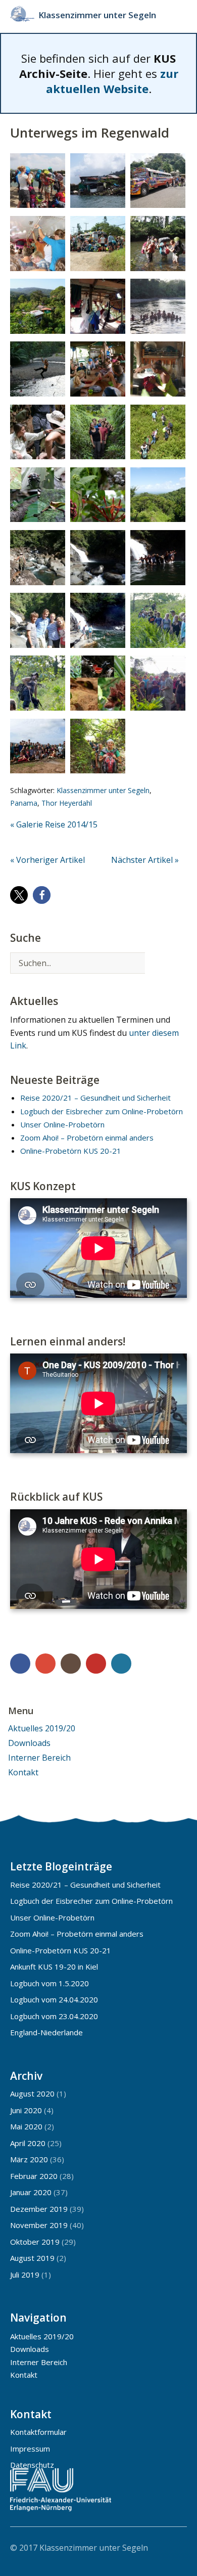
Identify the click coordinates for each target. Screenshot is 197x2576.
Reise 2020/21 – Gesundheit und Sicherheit (95, 1098)
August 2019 (32, 2258)
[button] (19, 895)
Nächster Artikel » (145, 860)
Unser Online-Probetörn (62, 1124)
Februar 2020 (34, 2176)
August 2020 (32, 2093)
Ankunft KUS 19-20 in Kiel (54, 1967)
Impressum (30, 2449)
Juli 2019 (25, 2275)
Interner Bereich (39, 1758)
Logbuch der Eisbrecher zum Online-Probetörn (102, 1111)
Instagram (71, 1664)
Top (176, 2547)
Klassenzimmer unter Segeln (97, 15)
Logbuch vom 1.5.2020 (50, 1983)
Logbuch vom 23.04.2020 (54, 2016)
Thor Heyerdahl (67, 803)
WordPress (121, 1664)
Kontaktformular (38, 2432)
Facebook (20, 1664)
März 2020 (29, 2159)
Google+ (45, 1664)
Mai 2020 (26, 2126)
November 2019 (39, 2225)
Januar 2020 (31, 2192)
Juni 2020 (26, 2110)
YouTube (96, 1664)
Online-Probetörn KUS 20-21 (71, 1151)
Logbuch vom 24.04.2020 (54, 1999)
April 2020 (28, 2143)
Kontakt (23, 1772)
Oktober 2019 (35, 2242)
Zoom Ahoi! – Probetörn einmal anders (87, 1138)
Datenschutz (32, 2465)
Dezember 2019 (39, 2209)
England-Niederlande (46, 2032)
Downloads (29, 1743)
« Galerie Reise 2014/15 (54, 824)
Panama (24, 803)
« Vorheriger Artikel (47, 860)
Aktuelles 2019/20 (42, 1728)
